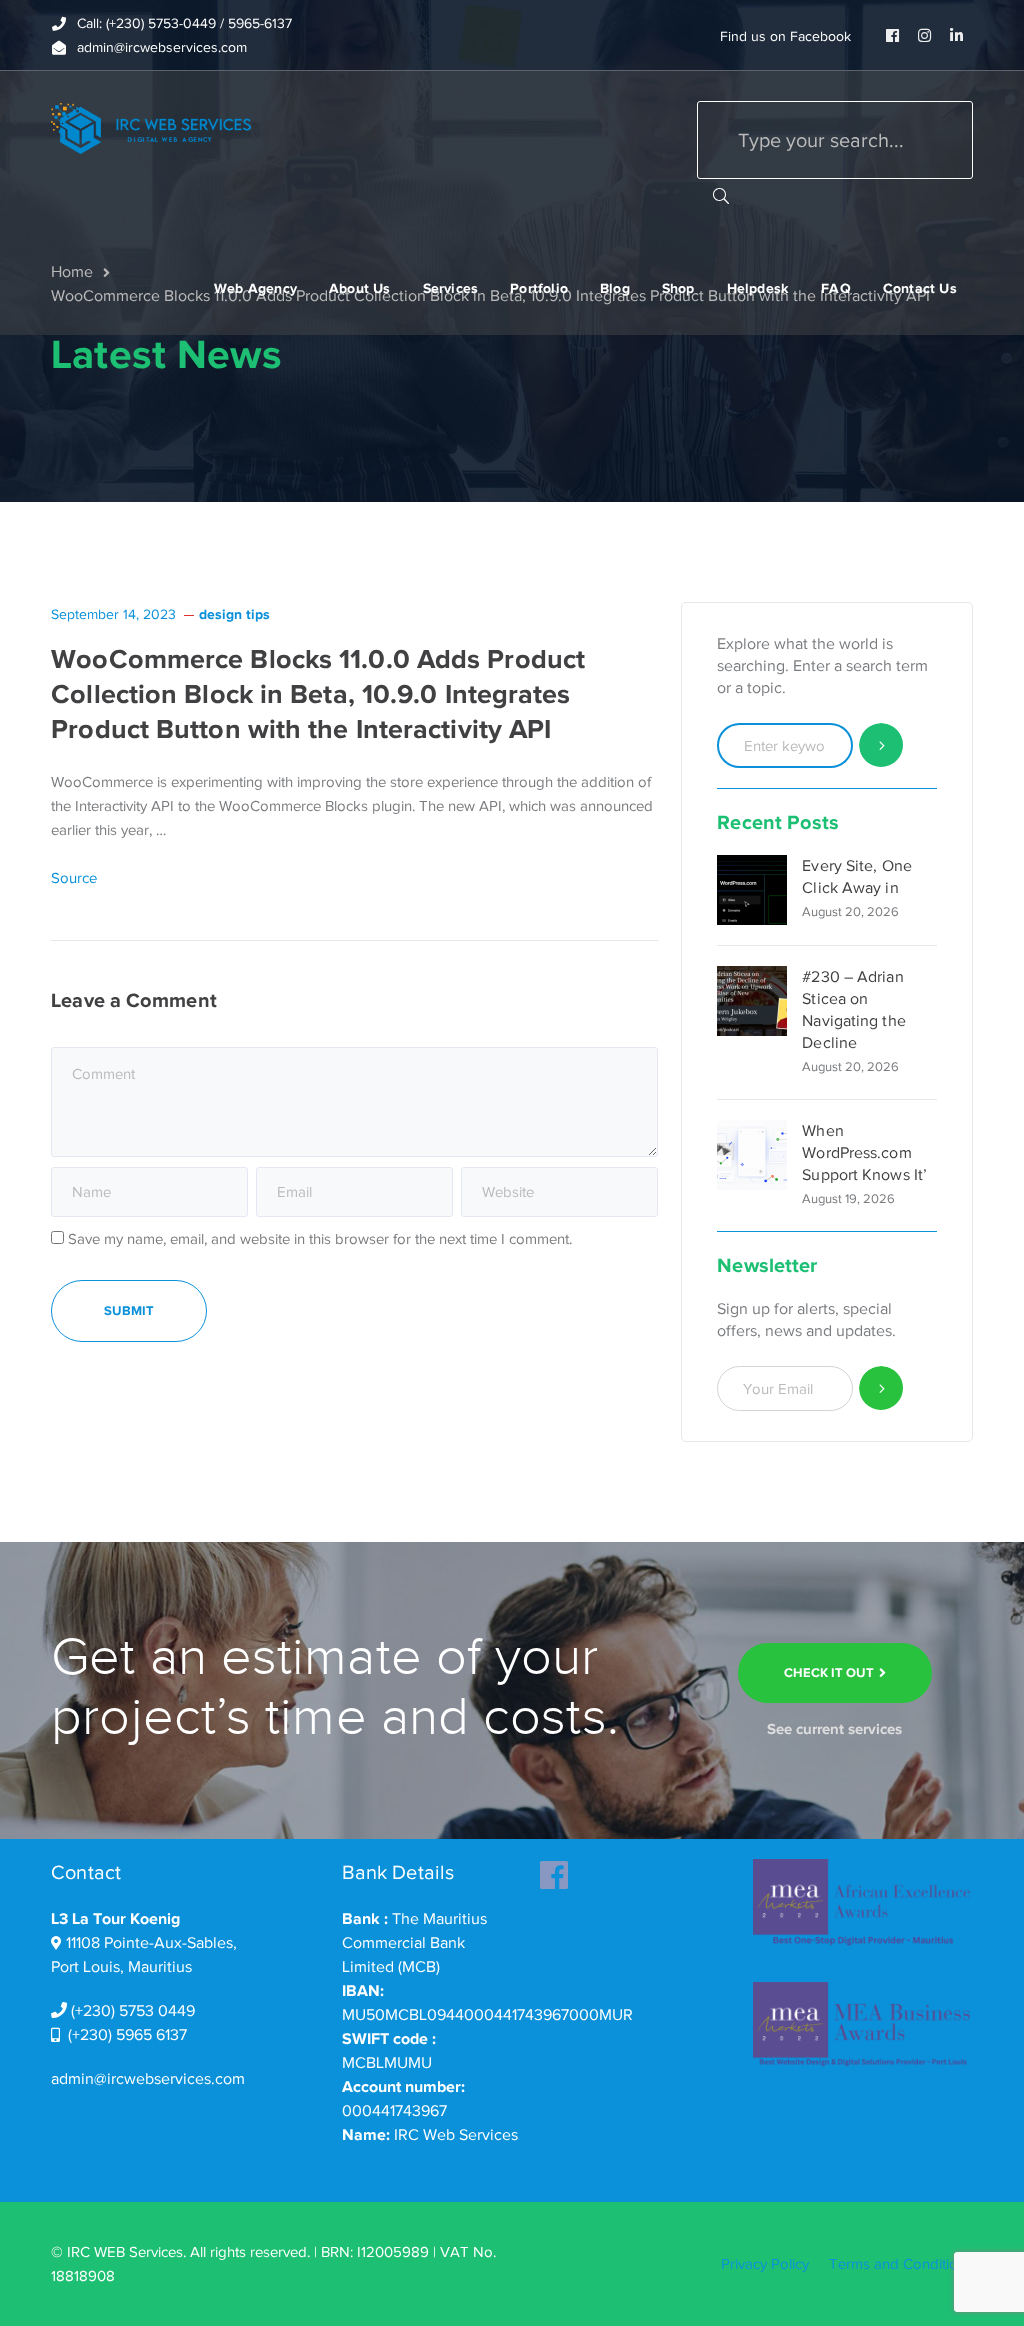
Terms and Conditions (901, 2264)
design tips (234, 614)
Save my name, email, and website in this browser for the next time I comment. (320, 1239)
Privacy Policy (765, 2264)
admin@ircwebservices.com (148, 2079)
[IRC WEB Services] (151, 127)
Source (74, 878)
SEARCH (721, 195)
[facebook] (554, 1869)
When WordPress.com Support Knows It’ (864, 1153)
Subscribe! (881, 1388)
